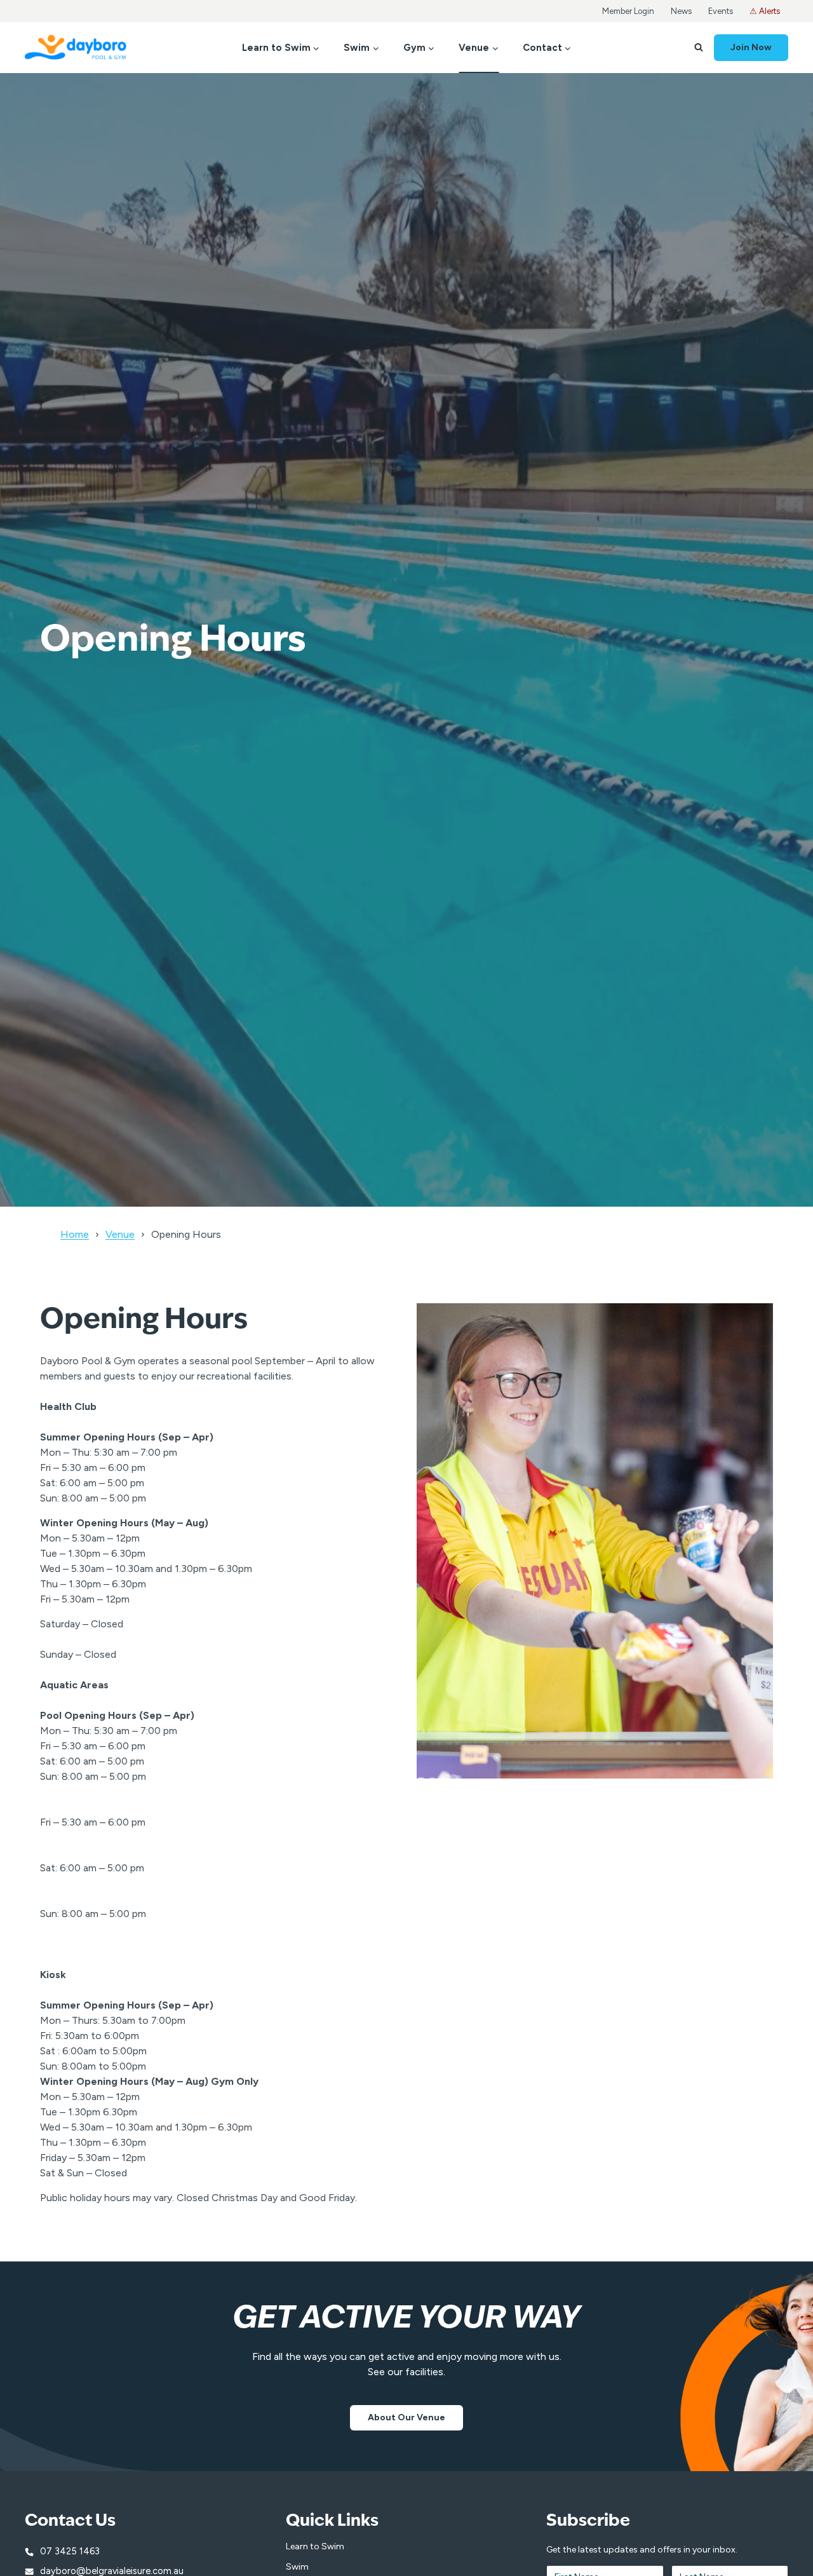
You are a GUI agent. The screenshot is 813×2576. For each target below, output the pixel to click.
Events (721, 11)
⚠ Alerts (765, 11)
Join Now (751, 47)
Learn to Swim (315, 2546)
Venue (120, 1234)
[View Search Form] (699, 48)
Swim (297, 2567)
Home (75, 1234)
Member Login (628, 11)
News (681, 11)
